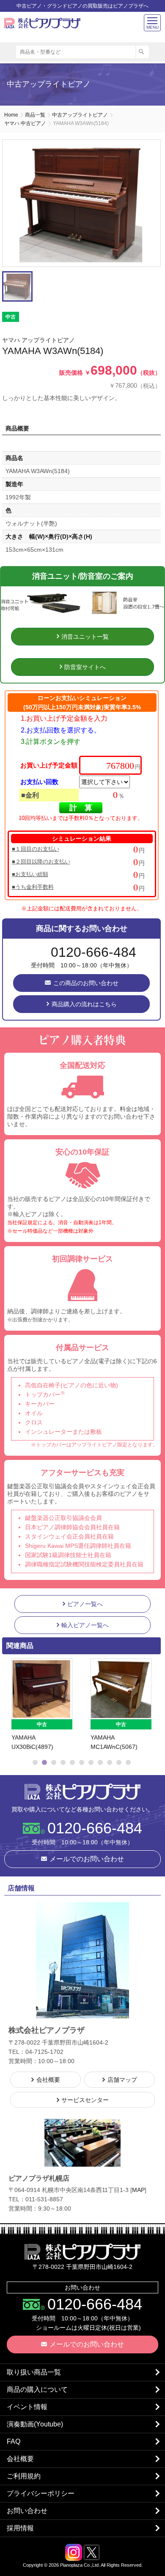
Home (11, 115)
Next (151, 1705)
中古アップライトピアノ (80, 115)
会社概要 (20, 2459)
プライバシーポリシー (41, 2493)
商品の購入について (37, 2389)
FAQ (14, 2441)
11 (128, 1762)
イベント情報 (27, 2407)
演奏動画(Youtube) (35, 2424)
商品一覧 (35, 115)
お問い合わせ (27, 2511)
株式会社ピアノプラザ (82, 1792)
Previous (11, 1705)
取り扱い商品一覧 (34, 2372)
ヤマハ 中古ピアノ (25, 123)
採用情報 (20, 2528)
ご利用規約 (24, 2476)
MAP (138, 2190)
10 (119, 1762)
